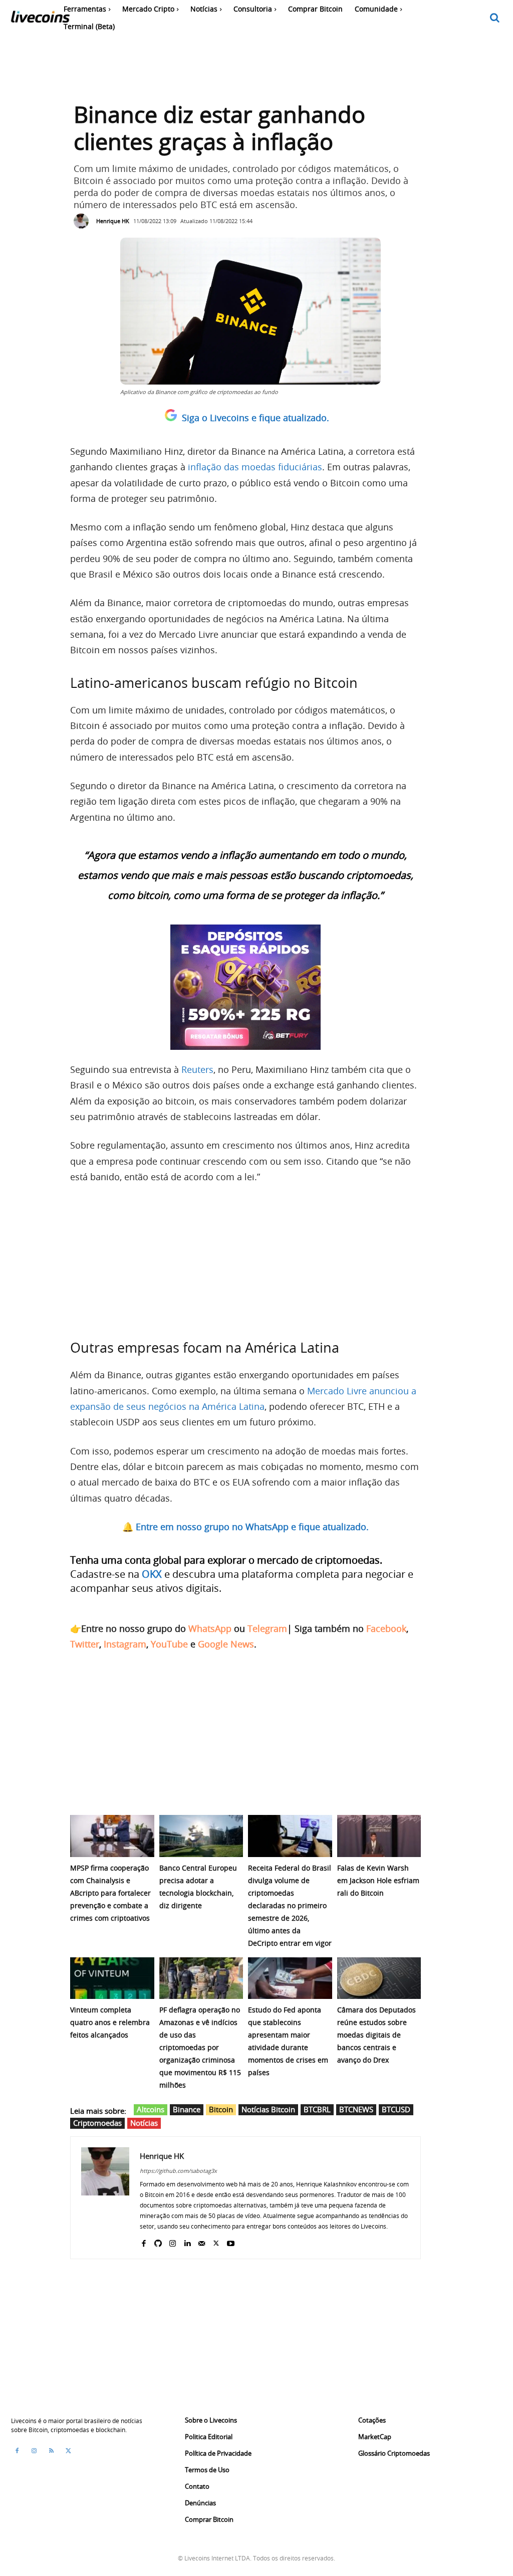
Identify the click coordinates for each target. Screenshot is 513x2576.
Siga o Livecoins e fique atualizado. (255, 418)
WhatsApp (210, 1628)
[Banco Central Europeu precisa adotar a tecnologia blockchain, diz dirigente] (201, 1836)
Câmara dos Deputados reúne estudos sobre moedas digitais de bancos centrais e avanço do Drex (376, 2035)
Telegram (267, 1628)
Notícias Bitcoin (268, 2109)
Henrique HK (113, 221)
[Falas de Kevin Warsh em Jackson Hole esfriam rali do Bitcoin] (379, 1836)
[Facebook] (144, 2241)
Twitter (85, 1644)
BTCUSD (396, 2109)
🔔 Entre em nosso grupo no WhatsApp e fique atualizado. (245, 1527)
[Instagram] (173, 2241)
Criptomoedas (97, 2123)
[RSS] (51, 2451)
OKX (152, 1574)
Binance (187, 2109)
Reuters (197, 1069)
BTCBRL (317, 2109)
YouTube (169, 1644)
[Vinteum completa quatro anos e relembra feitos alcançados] (112, 1978)
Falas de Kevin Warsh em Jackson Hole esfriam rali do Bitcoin (378, 1880)
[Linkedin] (187, 2241)
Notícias (144, 2123)
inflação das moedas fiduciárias (255, 467)
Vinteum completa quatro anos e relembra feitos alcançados (110, 2022)
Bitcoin (221, 2109)
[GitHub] (158, 2241)
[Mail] (202, 2241)
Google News (226, 1644)
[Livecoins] (40, 19)
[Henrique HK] (84, 221)
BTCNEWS (356, 2109)
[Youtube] (231, 2241)
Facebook (386, 1628)
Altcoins (151, 2109)
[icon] (495, 18)
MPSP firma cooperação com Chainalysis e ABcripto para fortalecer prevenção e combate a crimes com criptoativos (110, 1893)
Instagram (125, 1644)
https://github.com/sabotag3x (178, 2171)
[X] (216, 2241)
